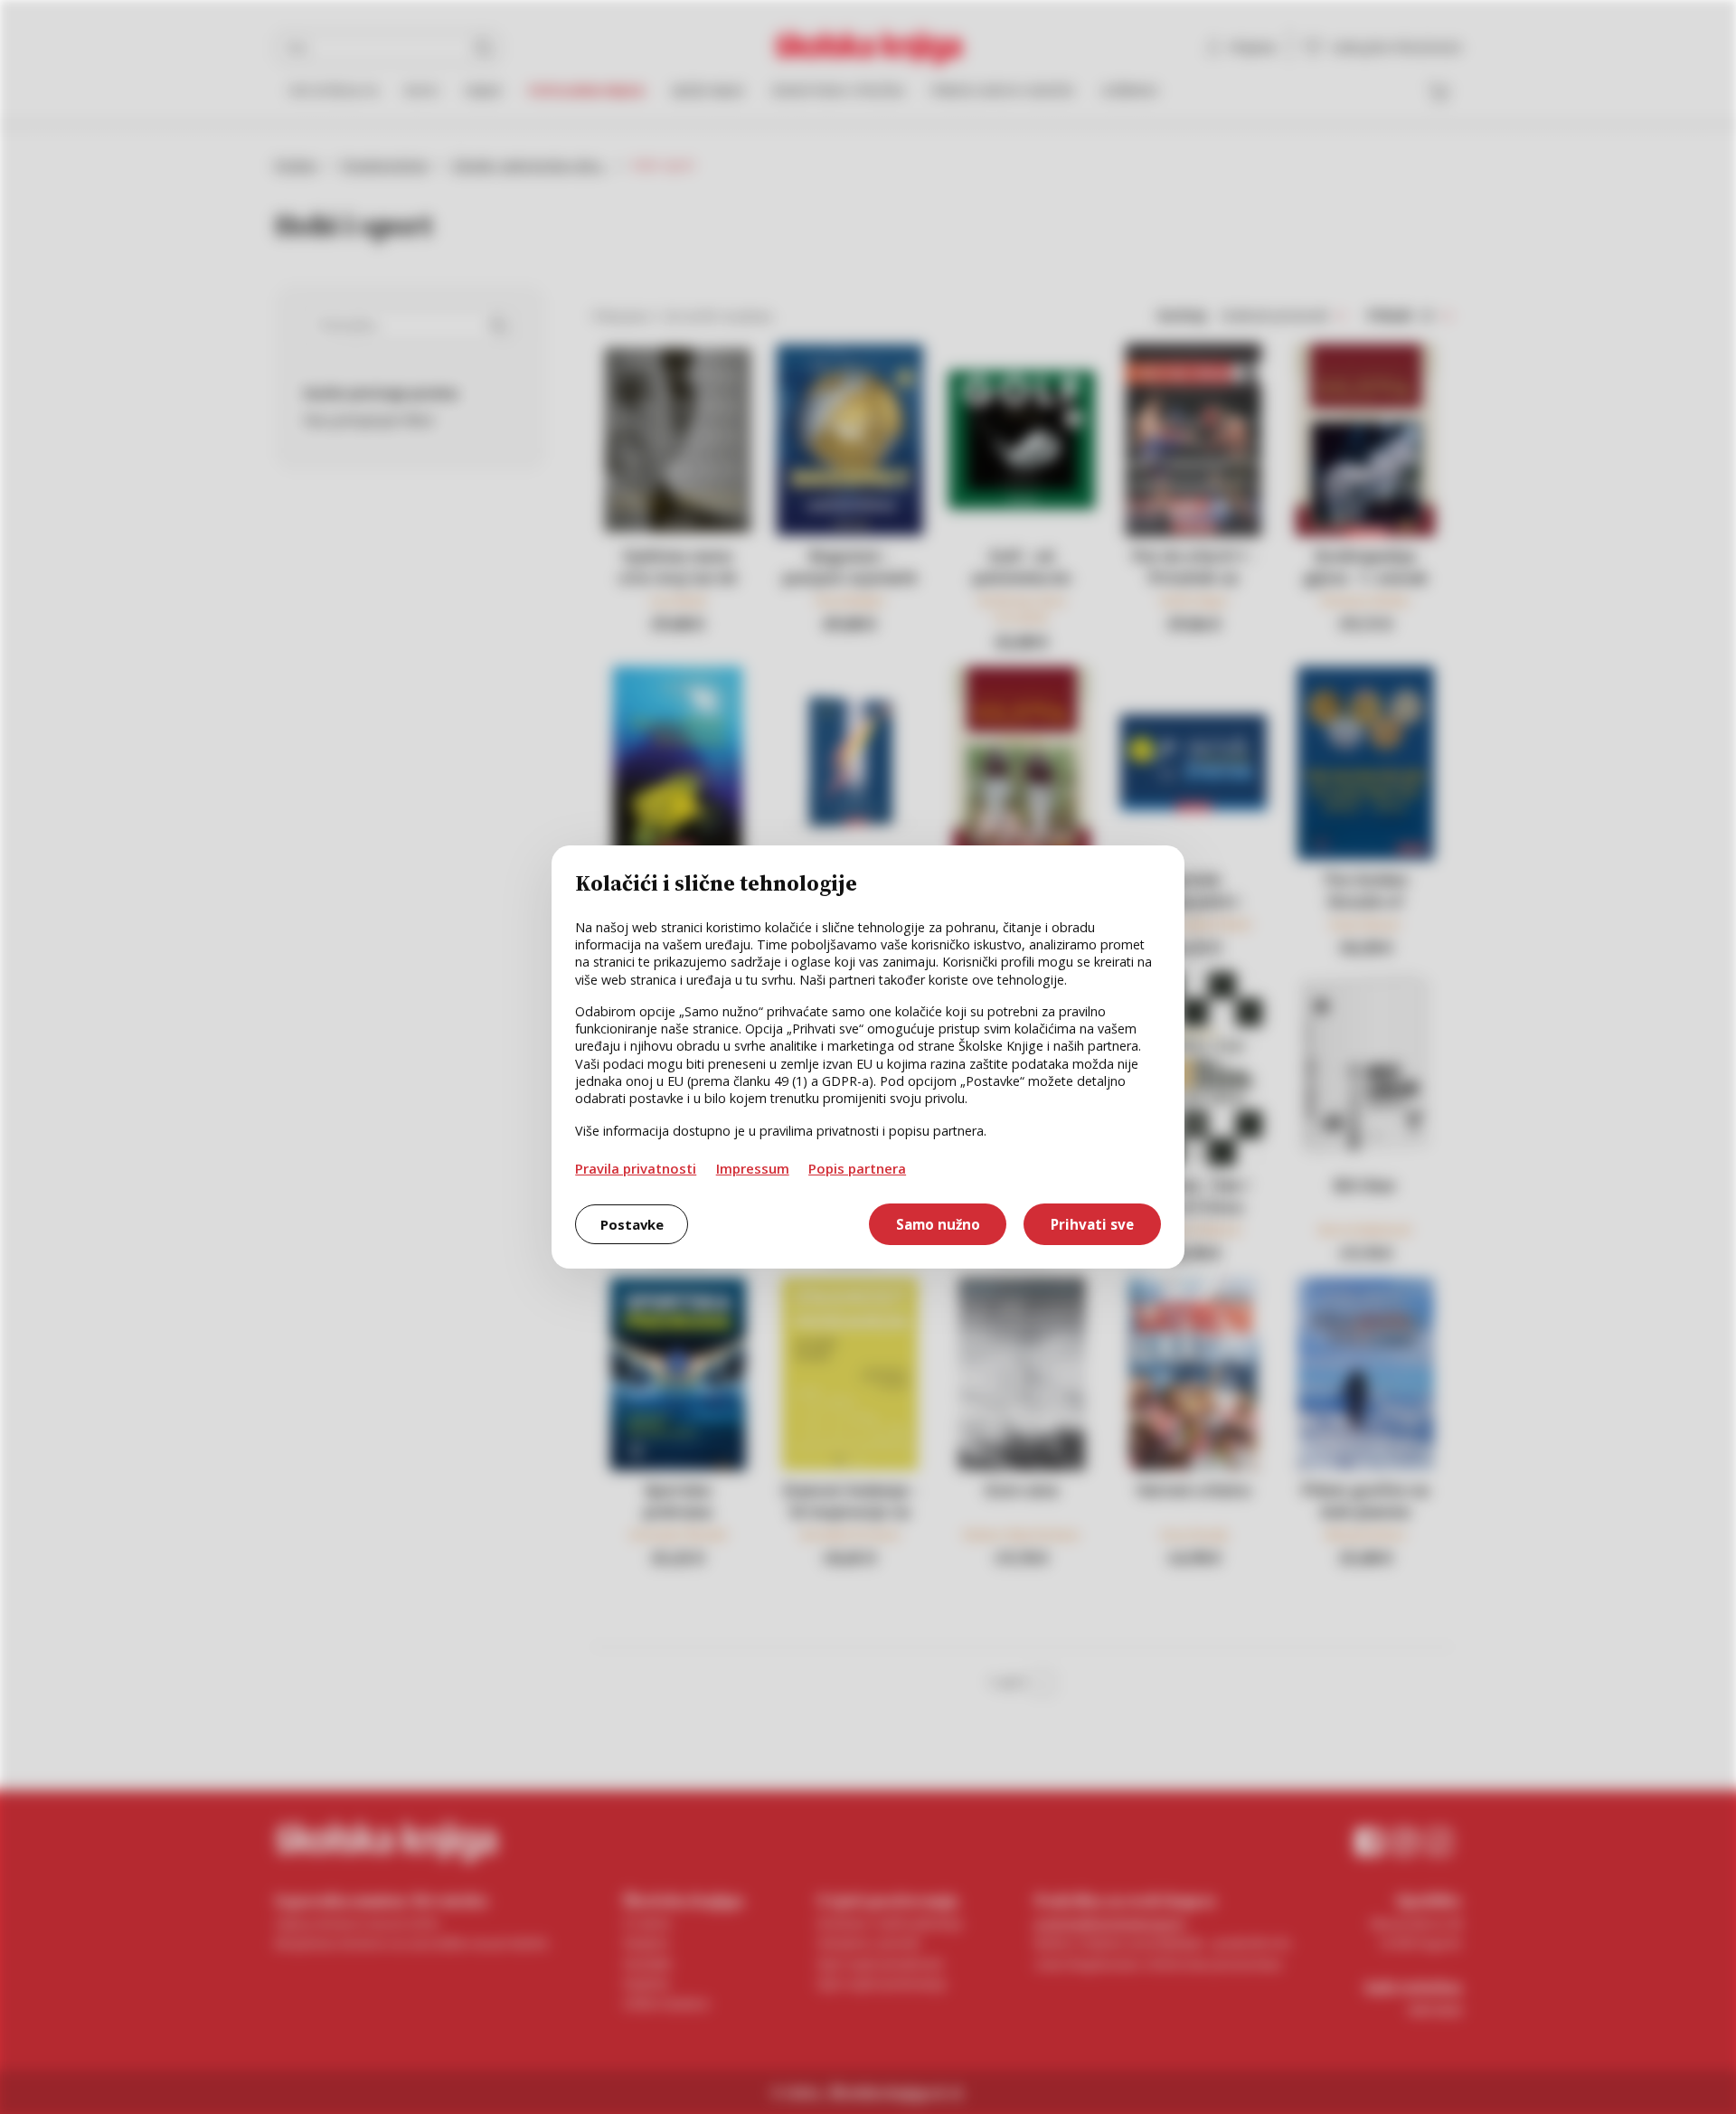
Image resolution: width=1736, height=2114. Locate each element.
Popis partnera (857, 1168)
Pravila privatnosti (636, 1168)
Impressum (753, 1168)
